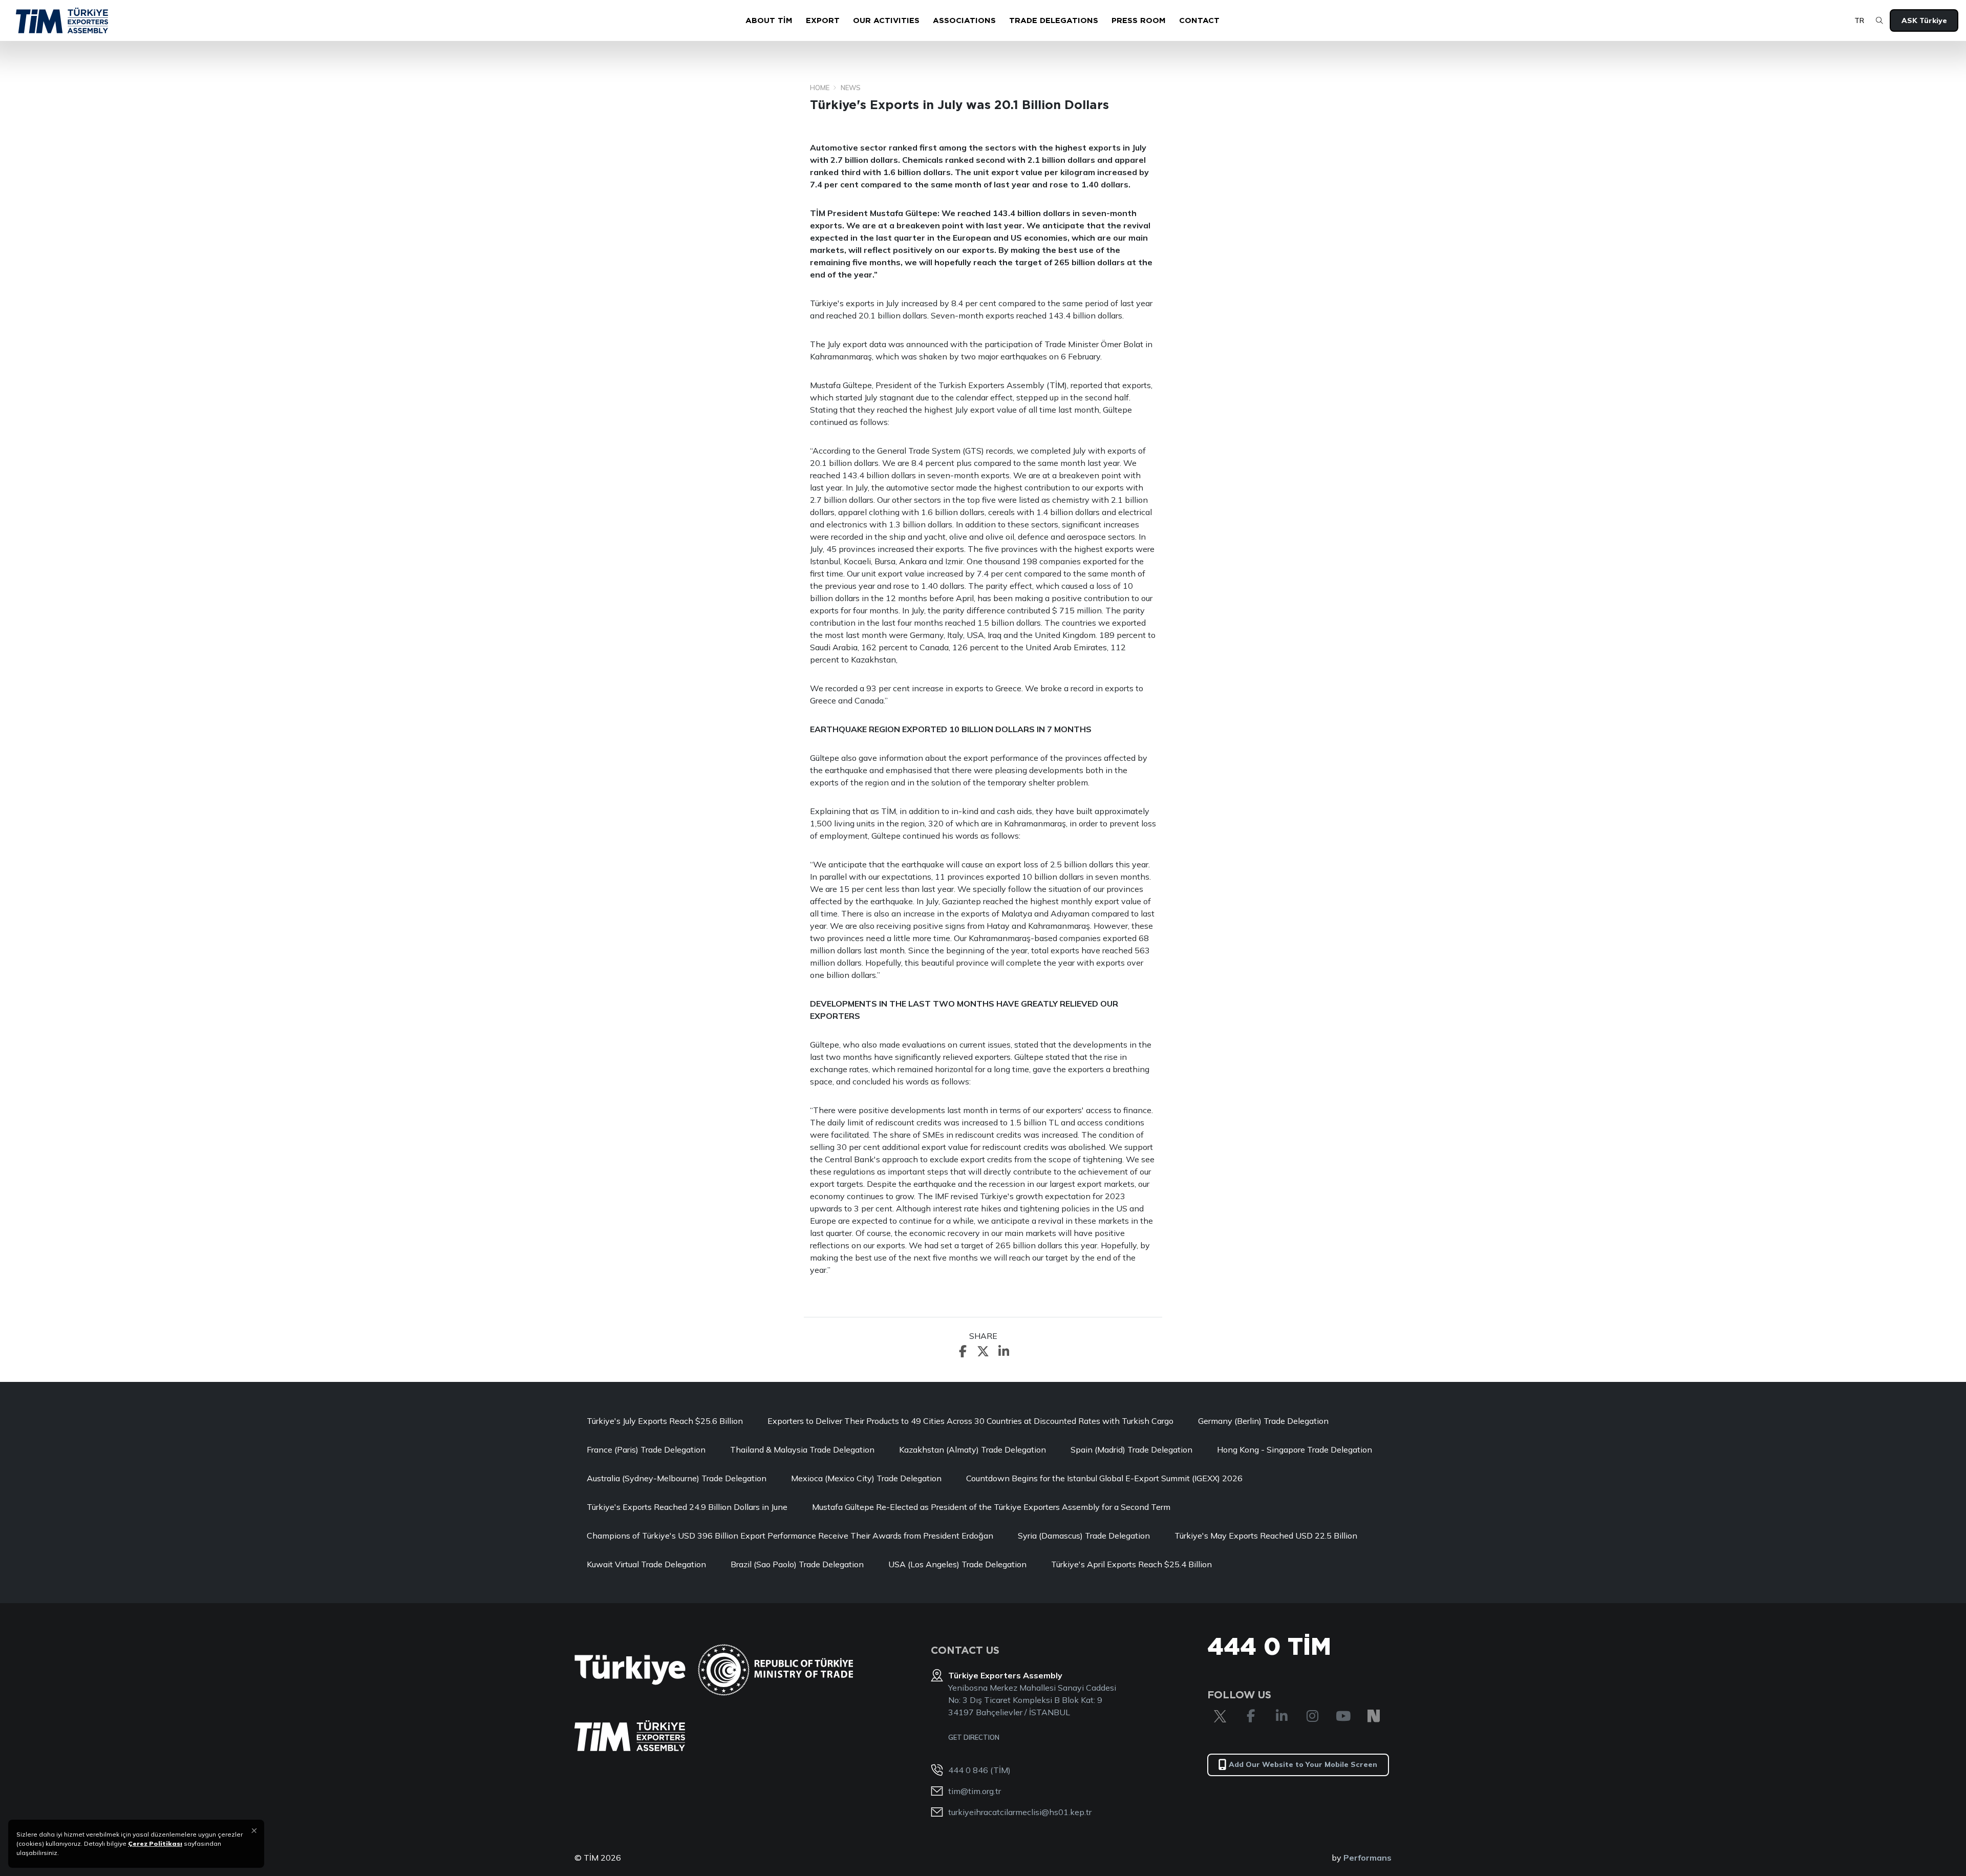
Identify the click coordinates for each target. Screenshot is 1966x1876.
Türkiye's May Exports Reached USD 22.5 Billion (1266, 1536)
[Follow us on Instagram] (1312, 1716)
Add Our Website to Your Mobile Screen (1303, 1764)
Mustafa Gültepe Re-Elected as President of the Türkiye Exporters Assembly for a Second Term (991, 1507)
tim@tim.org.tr (975, 1791)
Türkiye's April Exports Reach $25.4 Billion (1131, 1564)
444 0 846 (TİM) (979, 1770)
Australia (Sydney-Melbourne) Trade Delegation (677, 1478)
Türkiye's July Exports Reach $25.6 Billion (665, 1421)
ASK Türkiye (1924, 20)
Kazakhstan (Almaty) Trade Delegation (973, 1449)
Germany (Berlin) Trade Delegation (1263, 1421)
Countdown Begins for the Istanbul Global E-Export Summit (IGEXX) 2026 (1104, 1478)
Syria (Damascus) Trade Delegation (1084, 1536)
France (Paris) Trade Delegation (646, 1449)
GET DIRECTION (974, 1737)
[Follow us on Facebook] (1251, 1716)
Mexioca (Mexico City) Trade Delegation (866, 1478)
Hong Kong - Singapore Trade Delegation (1295, 1449)
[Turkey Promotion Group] (630, 1670)
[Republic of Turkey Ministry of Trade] (775, 1670)
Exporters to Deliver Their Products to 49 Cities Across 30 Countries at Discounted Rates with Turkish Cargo (970, 1421)
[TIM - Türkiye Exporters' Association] (62, 20)
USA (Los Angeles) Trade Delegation (957, 1564)
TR (1859, 20)
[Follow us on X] (1220, 1716)
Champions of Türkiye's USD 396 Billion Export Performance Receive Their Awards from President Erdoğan (790, 1536)
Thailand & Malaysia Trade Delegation (802, 1449)
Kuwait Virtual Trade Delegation (646, 1564)
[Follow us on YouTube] (1343, 1716)
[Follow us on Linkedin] (1281, 1716)
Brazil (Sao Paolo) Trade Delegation (797, 1564)
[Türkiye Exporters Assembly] (630, 1736)
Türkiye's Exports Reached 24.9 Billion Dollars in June (687, 1507)
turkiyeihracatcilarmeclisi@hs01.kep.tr (1020, 1812)
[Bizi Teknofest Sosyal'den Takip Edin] (1374, 1716)
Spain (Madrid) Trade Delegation (1131, 1449)
